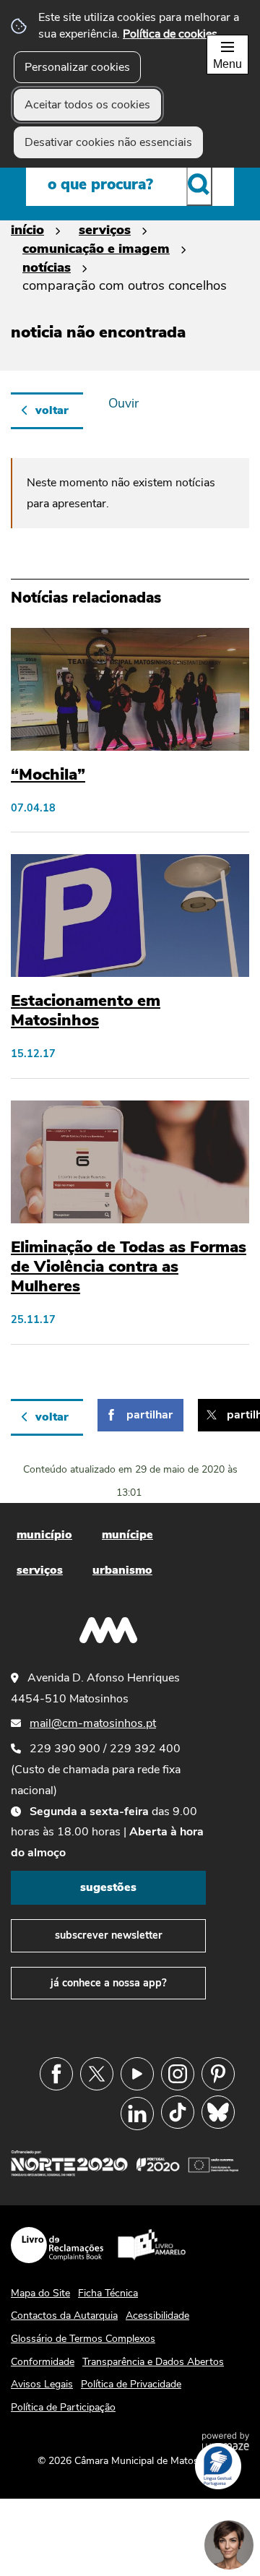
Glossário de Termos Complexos (83, 2339)
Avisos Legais (42, 2384)
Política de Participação (63, 2407)
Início (27, 229)
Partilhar (149, 1415)
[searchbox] (130, 184)
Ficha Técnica (108, 2293)
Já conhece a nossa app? (109, 1983)
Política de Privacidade (131, 2384)
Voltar (52, 410)
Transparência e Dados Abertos (153, 2362)
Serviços (105, 229)
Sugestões (108, 1887)
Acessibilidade (157, 2316)
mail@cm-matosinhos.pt (93, 1723)
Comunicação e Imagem (96, 248)
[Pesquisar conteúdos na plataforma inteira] (199, 184)
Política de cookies (170, 34)
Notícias (47, 267)
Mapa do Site (40, 2293)
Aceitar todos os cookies (87, 105)
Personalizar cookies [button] (77, 67)
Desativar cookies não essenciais (108, 142)
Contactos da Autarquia (64, 2316)
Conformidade (43, 2362)
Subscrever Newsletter (109, 1935)
